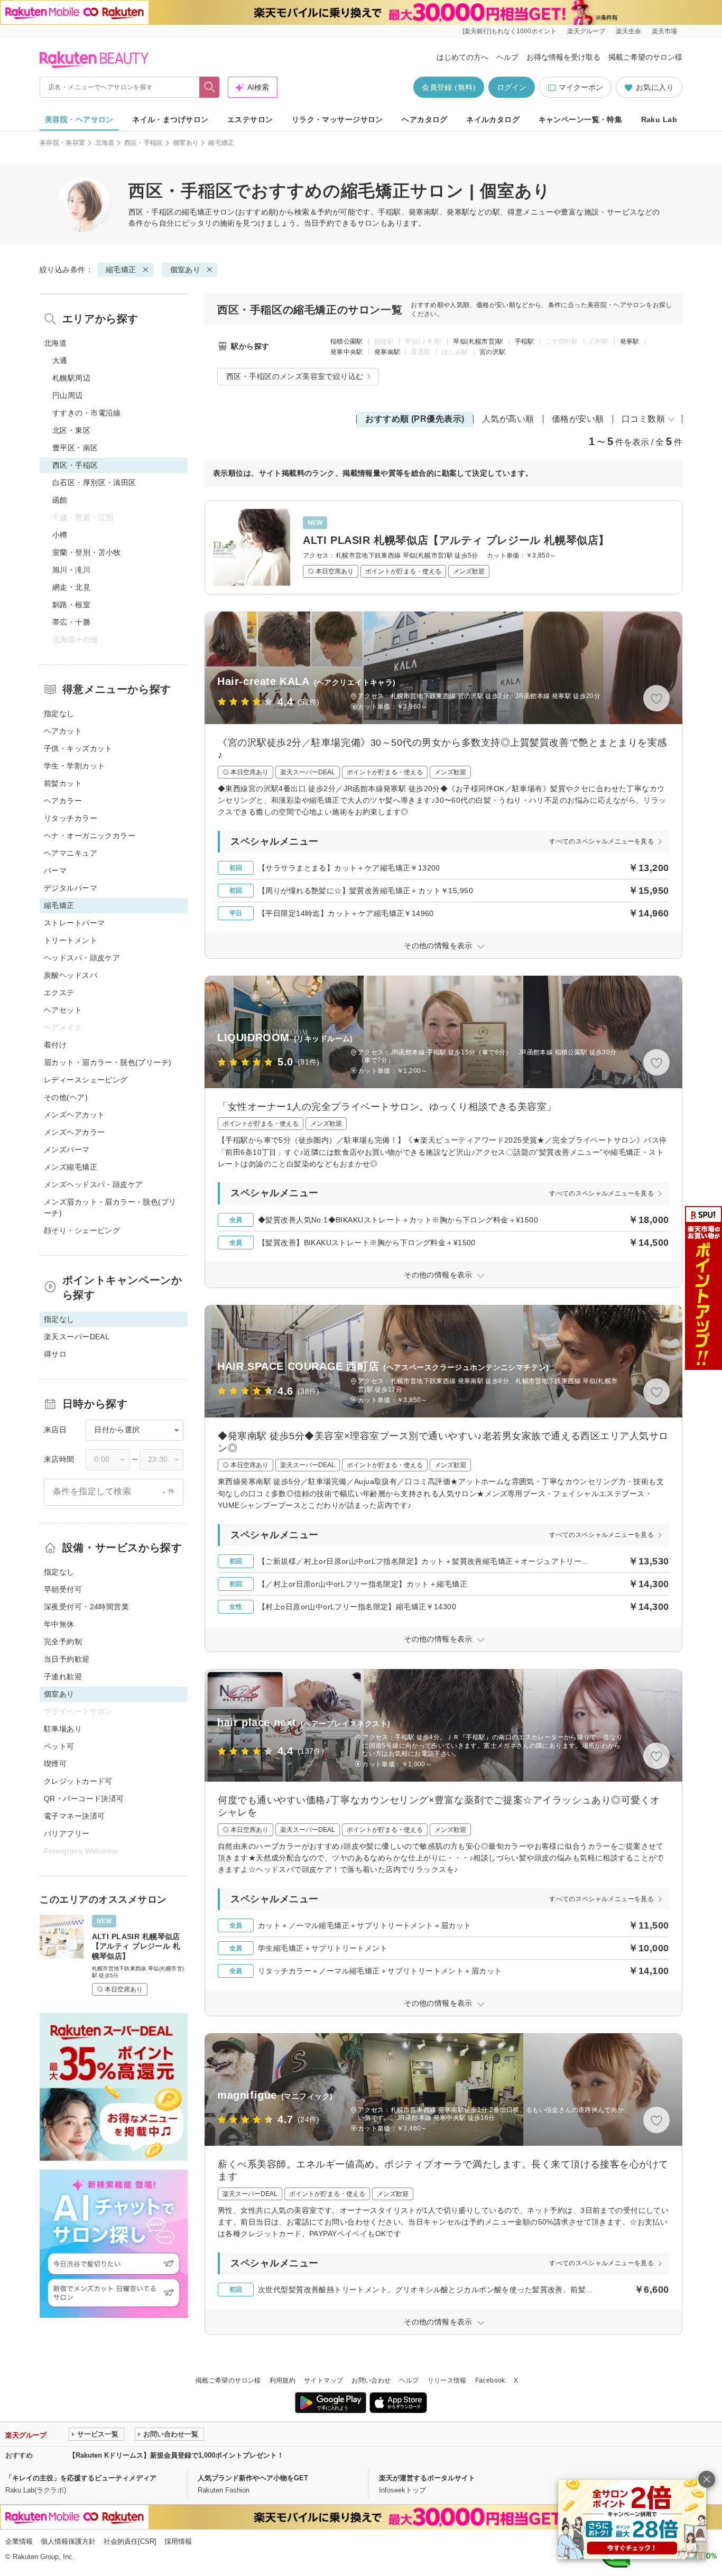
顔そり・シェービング (82, 1230)
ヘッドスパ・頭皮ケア (82, 958)
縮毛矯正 (197, 212)
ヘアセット (63, 1010)
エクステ (59, 993)
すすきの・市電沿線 (87, 413)
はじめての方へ (462, 57)
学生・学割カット (74, 766)
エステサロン (250, 119)
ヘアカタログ (425, 119)
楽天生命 (628, 31)
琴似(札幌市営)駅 (478, 341)
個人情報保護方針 (68, 2541)
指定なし (59, 714)
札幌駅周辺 (71, 378)
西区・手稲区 (144, 143)
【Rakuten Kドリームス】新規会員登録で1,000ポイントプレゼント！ (176, 2455)
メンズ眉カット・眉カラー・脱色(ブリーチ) (110, 1207)
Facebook (490, 2380)
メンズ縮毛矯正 (71, 1167)
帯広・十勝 (71, 622)
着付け (55, 1045)
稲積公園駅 (347, 341)
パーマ (55, 870)
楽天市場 (664, 31)
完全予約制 (63, 1642)
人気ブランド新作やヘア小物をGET (253, 2478)
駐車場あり (63, 1729)
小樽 (60, 535)
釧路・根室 (71, 605)
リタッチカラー (71, 818)
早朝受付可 (63, 1589)
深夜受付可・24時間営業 (86, 1607)
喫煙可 (55, 1764)
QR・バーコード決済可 (84, 1799)
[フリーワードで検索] (210, 87)
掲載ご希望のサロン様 (645, 57)
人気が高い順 (508, 419)
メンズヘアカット (74, 1115)
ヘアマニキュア (71, 853)
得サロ (55, 1354)
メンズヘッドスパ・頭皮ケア (93, 1184)
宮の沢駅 (492, 352)
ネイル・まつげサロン (170, 119)
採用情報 (178, 2541)
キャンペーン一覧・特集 (581, 119)
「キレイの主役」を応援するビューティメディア (81, 2478)
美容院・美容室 (63, 143)
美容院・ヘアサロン (79, 119)
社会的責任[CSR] (130, 2541)
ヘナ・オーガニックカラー (90, 836)
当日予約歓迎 (67, 1659)
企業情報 (19, 2541)
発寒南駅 (387, 352)
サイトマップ (323, 2380)
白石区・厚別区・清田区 (94, 483)
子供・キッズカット (78, 748)
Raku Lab (659, 119)
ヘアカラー (63, 801)
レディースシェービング (86, 1080)
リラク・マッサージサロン (337, 119)
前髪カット (63, 783)
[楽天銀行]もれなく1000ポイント (510, 31)
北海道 (105, 143)
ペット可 (59, 1746)
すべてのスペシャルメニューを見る (601, 841)
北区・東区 (71, 430)
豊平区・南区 (75, 448)
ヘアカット (63, 731)
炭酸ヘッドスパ (71, 975)
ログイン (512, 87)
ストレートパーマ (74, 923)
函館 (60, 500)
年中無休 (59, 1624)
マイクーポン (581, 87)
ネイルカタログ (493, 119)
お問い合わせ (371, 2380)
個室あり (186, 143)
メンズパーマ (67, 1150)
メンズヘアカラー (74, 1132)
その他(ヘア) (66, 1097)
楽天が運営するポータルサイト (427, 2478)
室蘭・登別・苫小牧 (87, 552)
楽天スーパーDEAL (77, 1337)
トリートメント (71, 940)
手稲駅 (525, 341)
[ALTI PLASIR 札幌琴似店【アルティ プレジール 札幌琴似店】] (443, 547)
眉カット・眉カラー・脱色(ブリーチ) (108, 1062)
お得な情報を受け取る (563, 57)
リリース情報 (447, 2380)
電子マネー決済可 (74, 1816)
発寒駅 (630, 341)
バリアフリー (67, 1833)
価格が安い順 (578, 419)
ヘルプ (507, 57)
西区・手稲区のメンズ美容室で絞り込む (295, 376)
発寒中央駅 (347, 352)
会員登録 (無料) (449, 87)
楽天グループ (586, 31)
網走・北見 (71, 587)
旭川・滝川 (71, 570)
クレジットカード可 (78, 1781)
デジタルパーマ (71, 888)
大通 (60, 360)
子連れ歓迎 (63, 1676)
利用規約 (283, 2380)
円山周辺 (68, 395)
